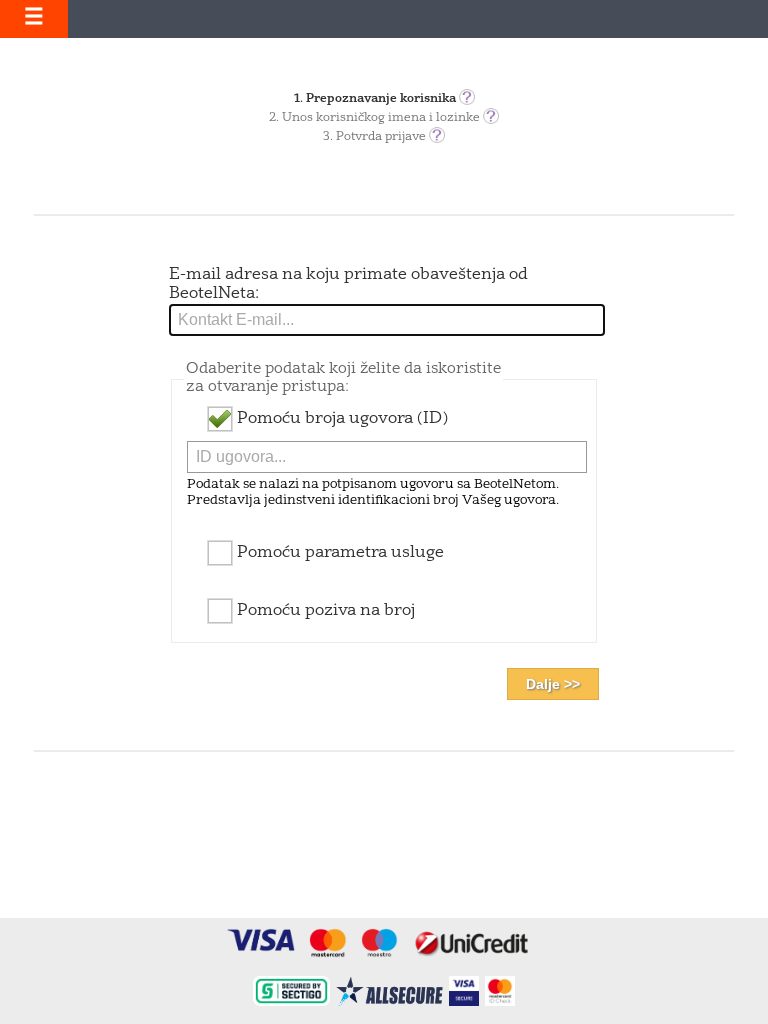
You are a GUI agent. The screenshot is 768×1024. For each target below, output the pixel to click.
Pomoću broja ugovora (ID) (340, 419)
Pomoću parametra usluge (338, 553)
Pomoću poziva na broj (324, 611)
